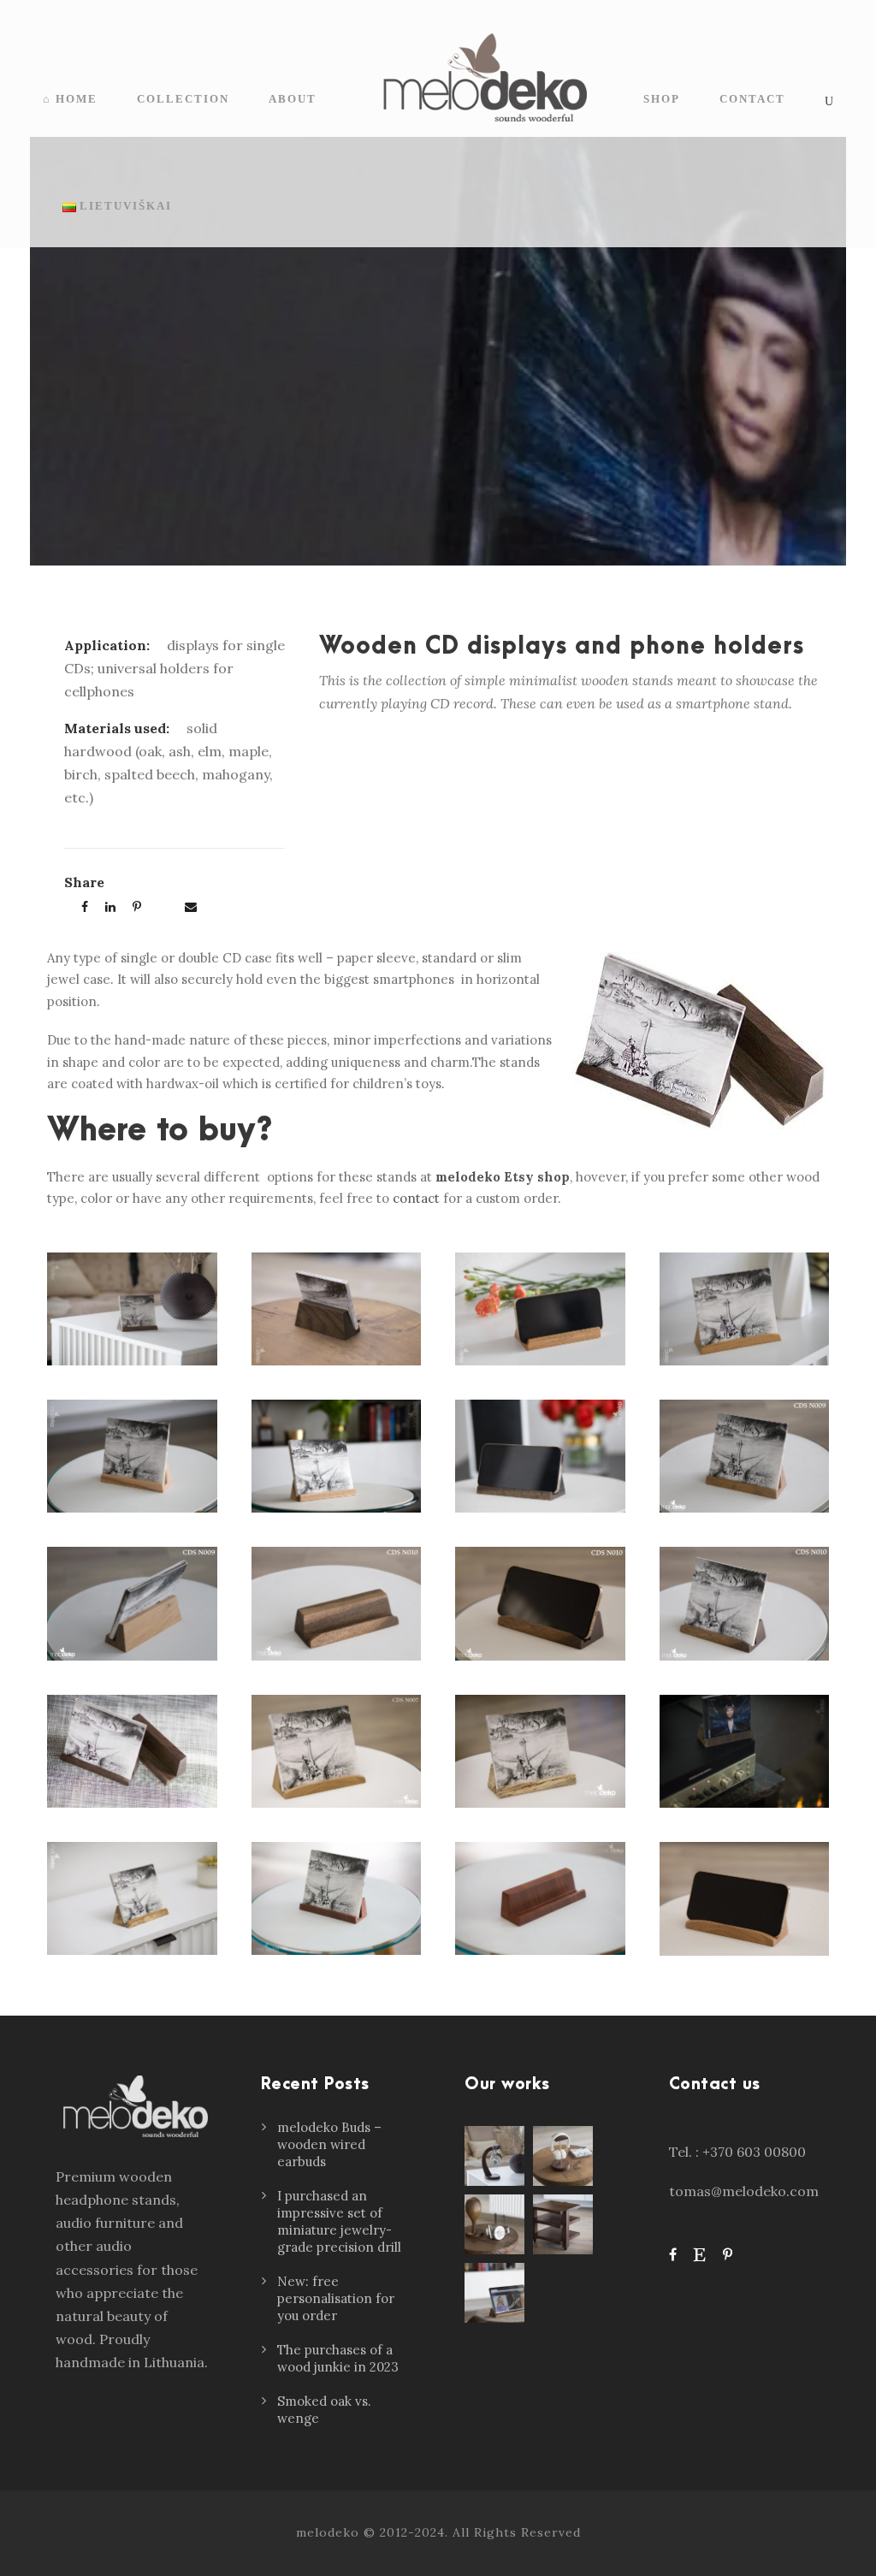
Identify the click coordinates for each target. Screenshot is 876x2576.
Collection (183, 99)
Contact (752, 99)
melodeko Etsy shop (503, 1177)
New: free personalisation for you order (336, 2298)
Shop (662, 99)
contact (416, 1198)
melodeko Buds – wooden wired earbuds (329, 2144)
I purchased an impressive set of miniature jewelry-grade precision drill (339, 2221)
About (293, 99)
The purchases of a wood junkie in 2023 (338, 2358)
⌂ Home (70, 99)
